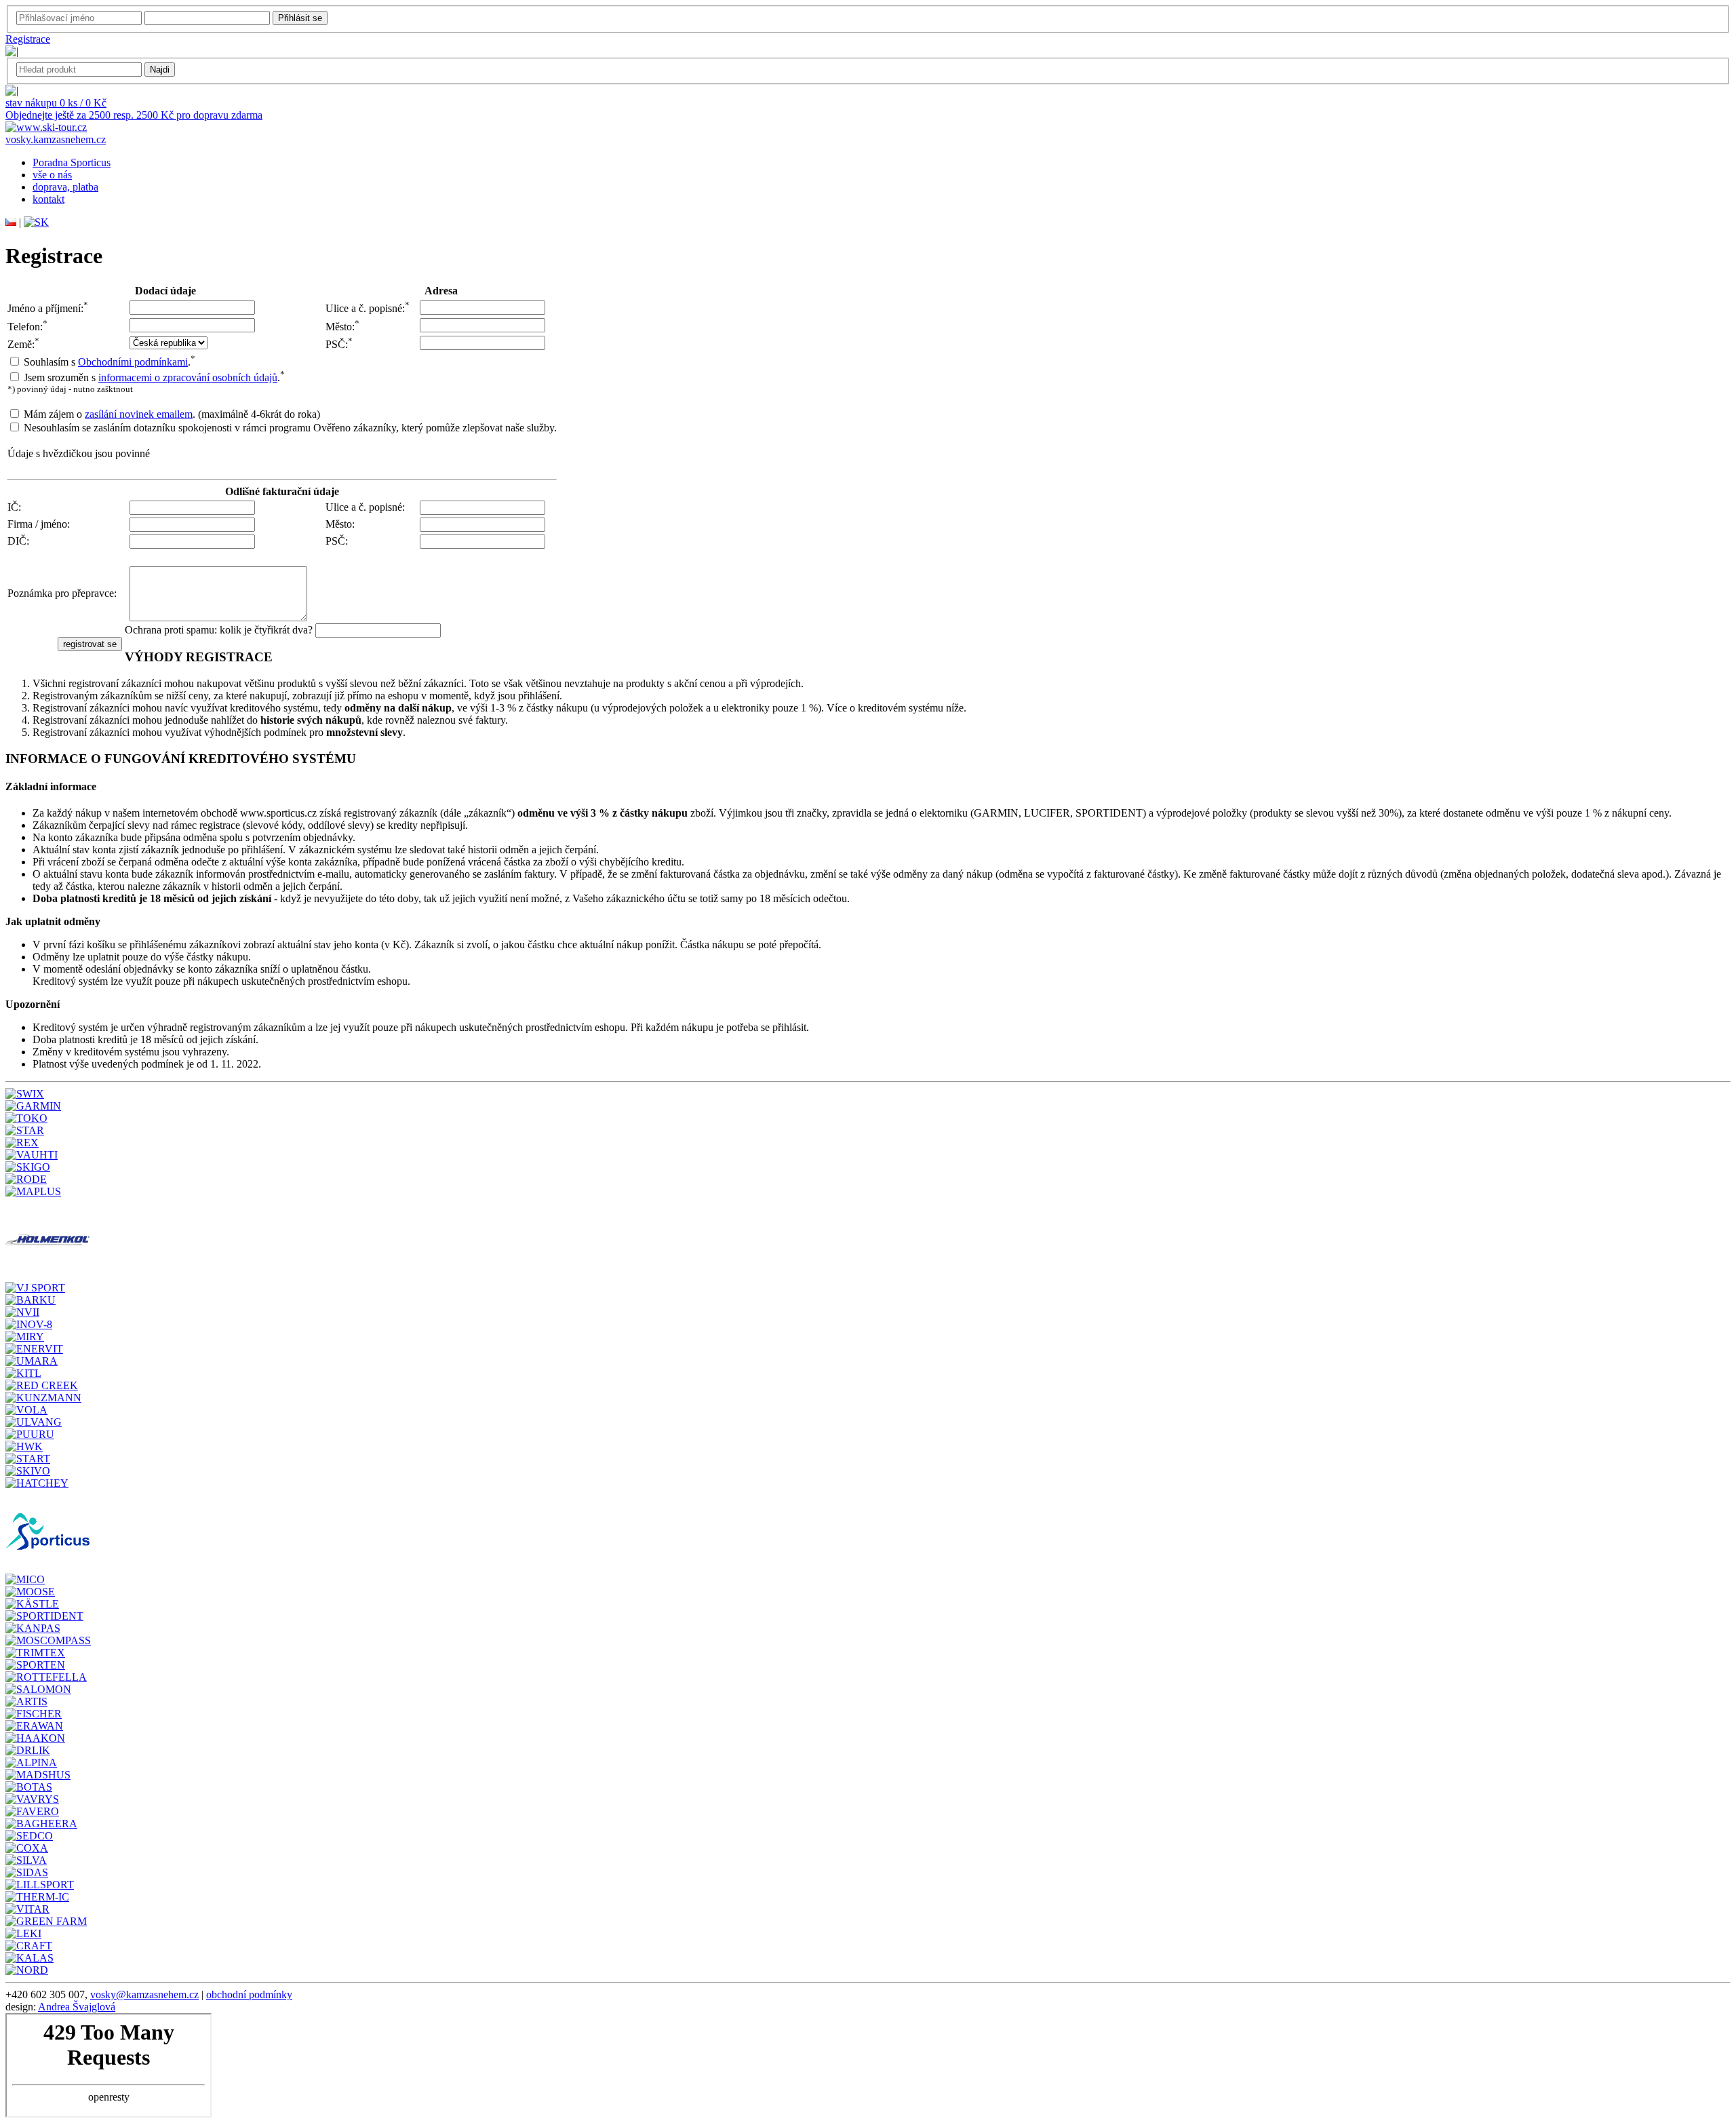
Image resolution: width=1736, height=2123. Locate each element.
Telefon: (27, 327)
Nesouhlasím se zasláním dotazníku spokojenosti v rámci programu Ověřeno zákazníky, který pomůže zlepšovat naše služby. (290, 428)
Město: (342, 327)
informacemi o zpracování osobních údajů (188, 377)
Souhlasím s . (110, 362)
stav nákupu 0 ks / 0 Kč (56, 103)
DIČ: (18, 541)
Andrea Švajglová (77, 2007)
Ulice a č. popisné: (368, 308)
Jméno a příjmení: (48, 308)
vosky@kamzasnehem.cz (144, 1994)
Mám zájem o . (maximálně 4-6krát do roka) (172, 414)
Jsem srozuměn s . (154, 377)
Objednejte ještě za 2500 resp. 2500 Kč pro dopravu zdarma (134, 115)
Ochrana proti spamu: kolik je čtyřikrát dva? (219, 630)
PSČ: (339, 344)
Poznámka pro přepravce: (62, 593)
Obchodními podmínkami (133, 362)
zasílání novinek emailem (139, 414)
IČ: (14, 507)
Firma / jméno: (39, 524)
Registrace (28, 39)
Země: (23, 344)
